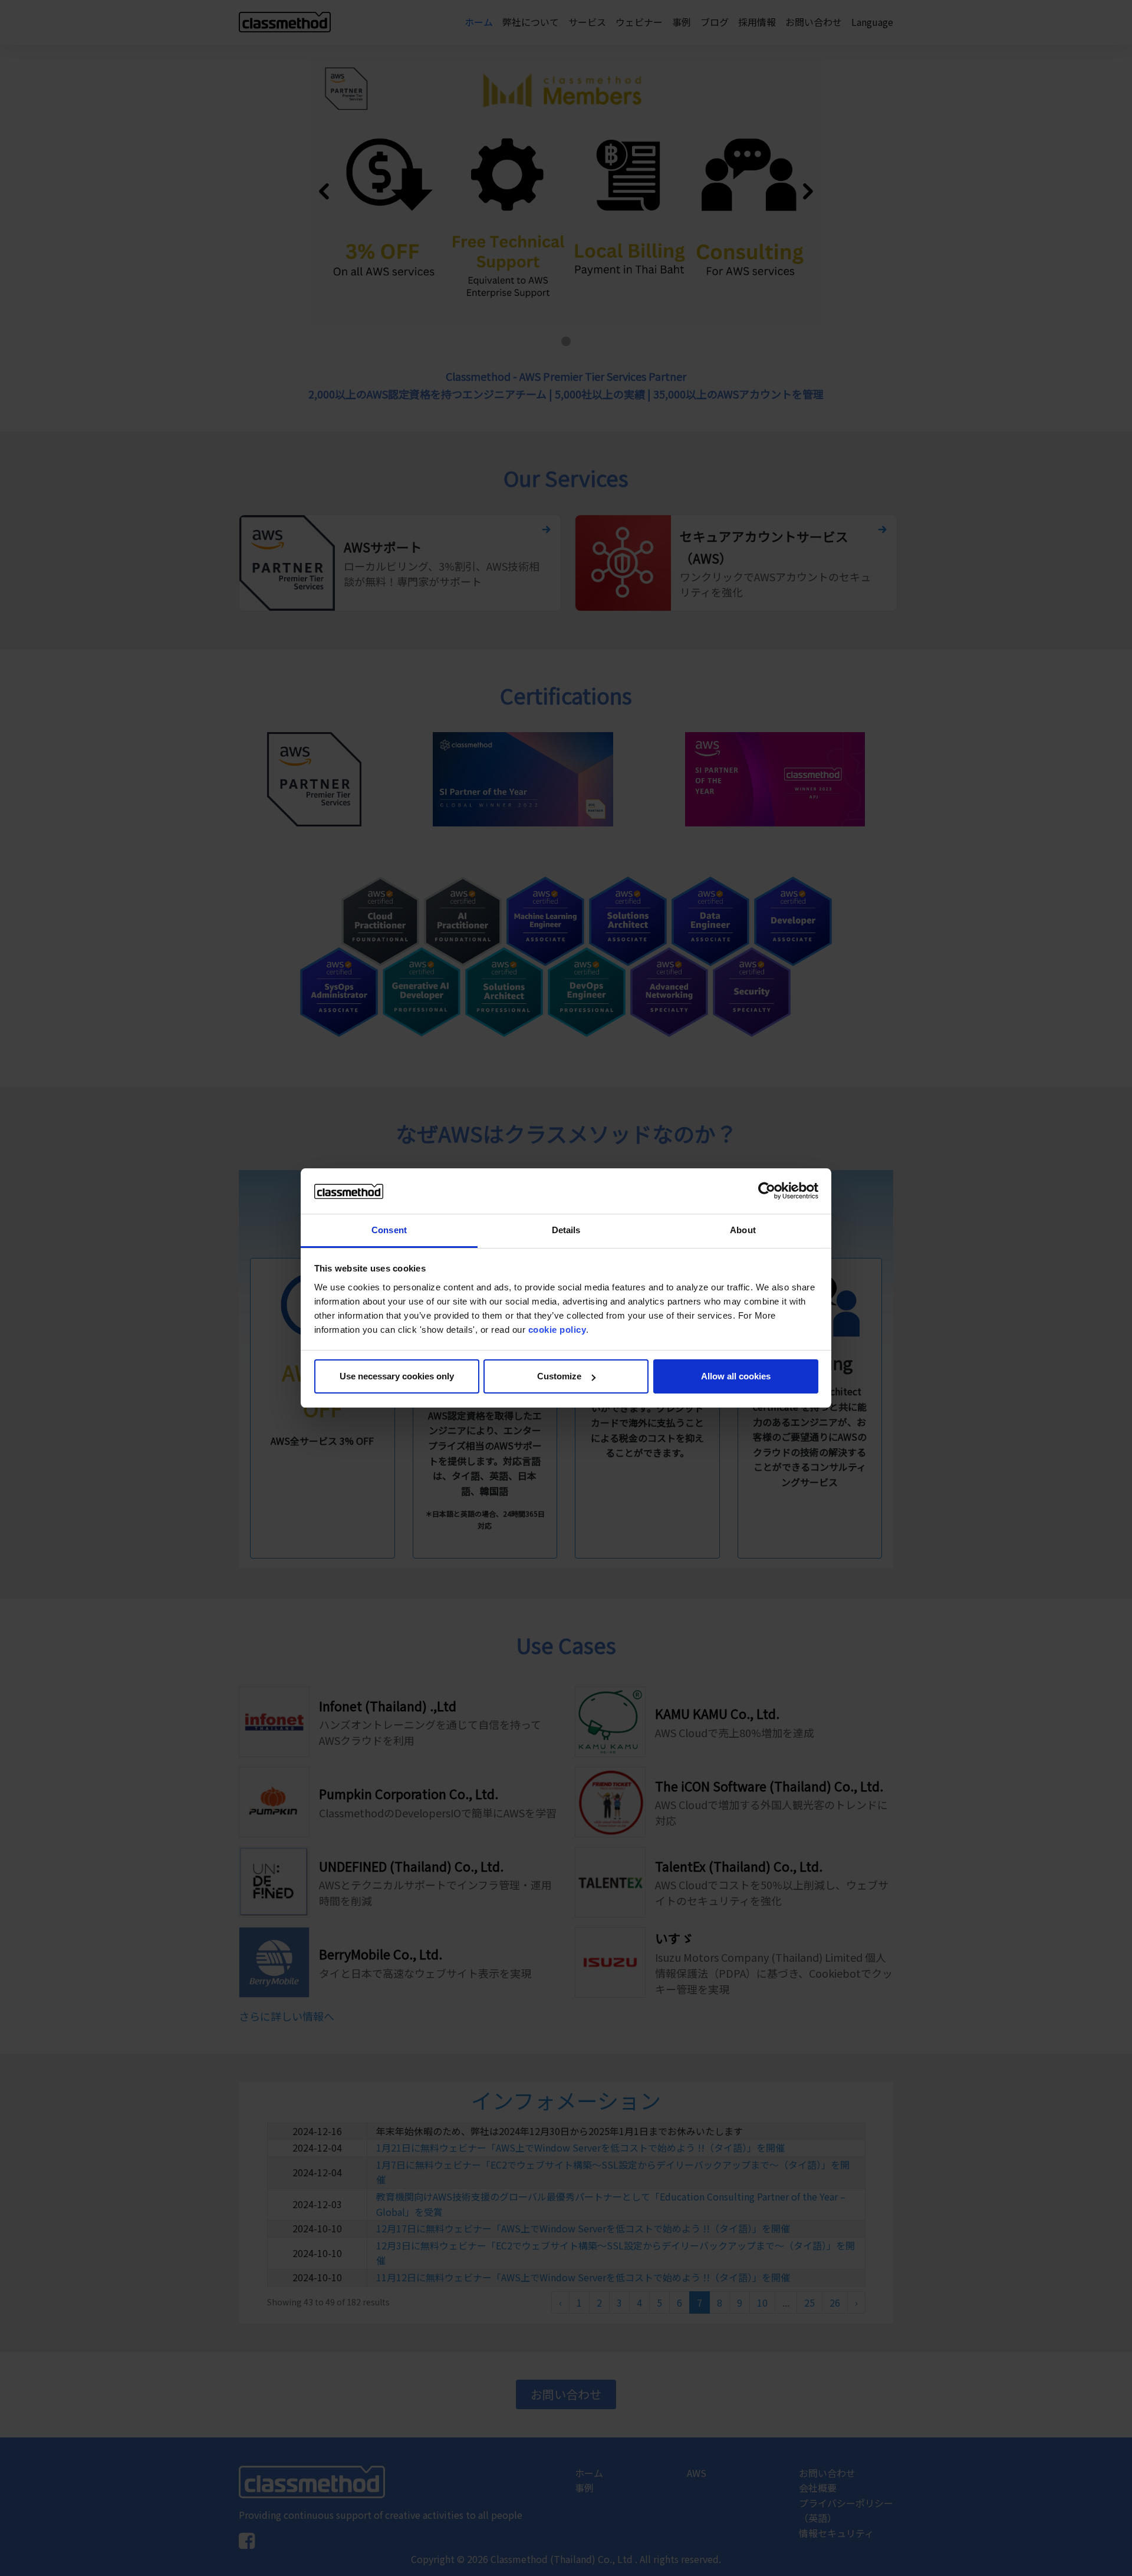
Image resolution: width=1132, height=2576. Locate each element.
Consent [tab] (389, 1230)
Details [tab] (566, 1230)
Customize (559, 1376)
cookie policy (557, 1330)
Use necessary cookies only (397, 1376)
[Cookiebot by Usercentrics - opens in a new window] (767, 1191)
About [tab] (743, 1230)
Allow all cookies (736, 1376)
